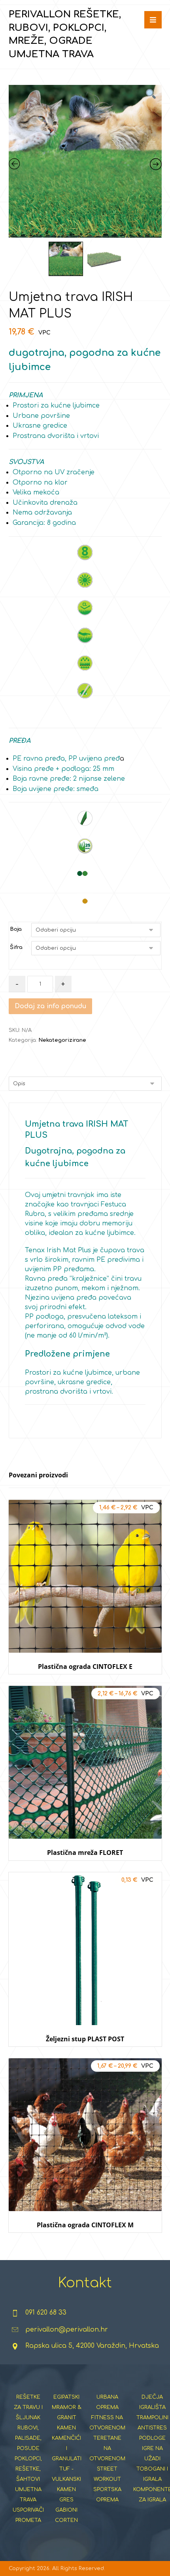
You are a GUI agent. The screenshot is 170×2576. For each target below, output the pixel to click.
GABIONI (66, 2510)
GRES (66, 2500)
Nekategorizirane (62, 1040)
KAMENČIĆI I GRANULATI (67, 2448)
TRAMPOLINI (152, 2418)
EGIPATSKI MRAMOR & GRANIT (67, 2407)
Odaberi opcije (85, 1682)
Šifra (16, 947)
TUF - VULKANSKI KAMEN (66, 2479)
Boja (16, 929)
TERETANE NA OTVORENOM (107, 2448)
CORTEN (66, 2520)
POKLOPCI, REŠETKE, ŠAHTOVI (28, 2469)
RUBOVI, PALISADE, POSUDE (28, 2438)
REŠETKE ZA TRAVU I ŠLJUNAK (28, 2407)
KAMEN (66, 2428)
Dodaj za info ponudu (50, 1006)
